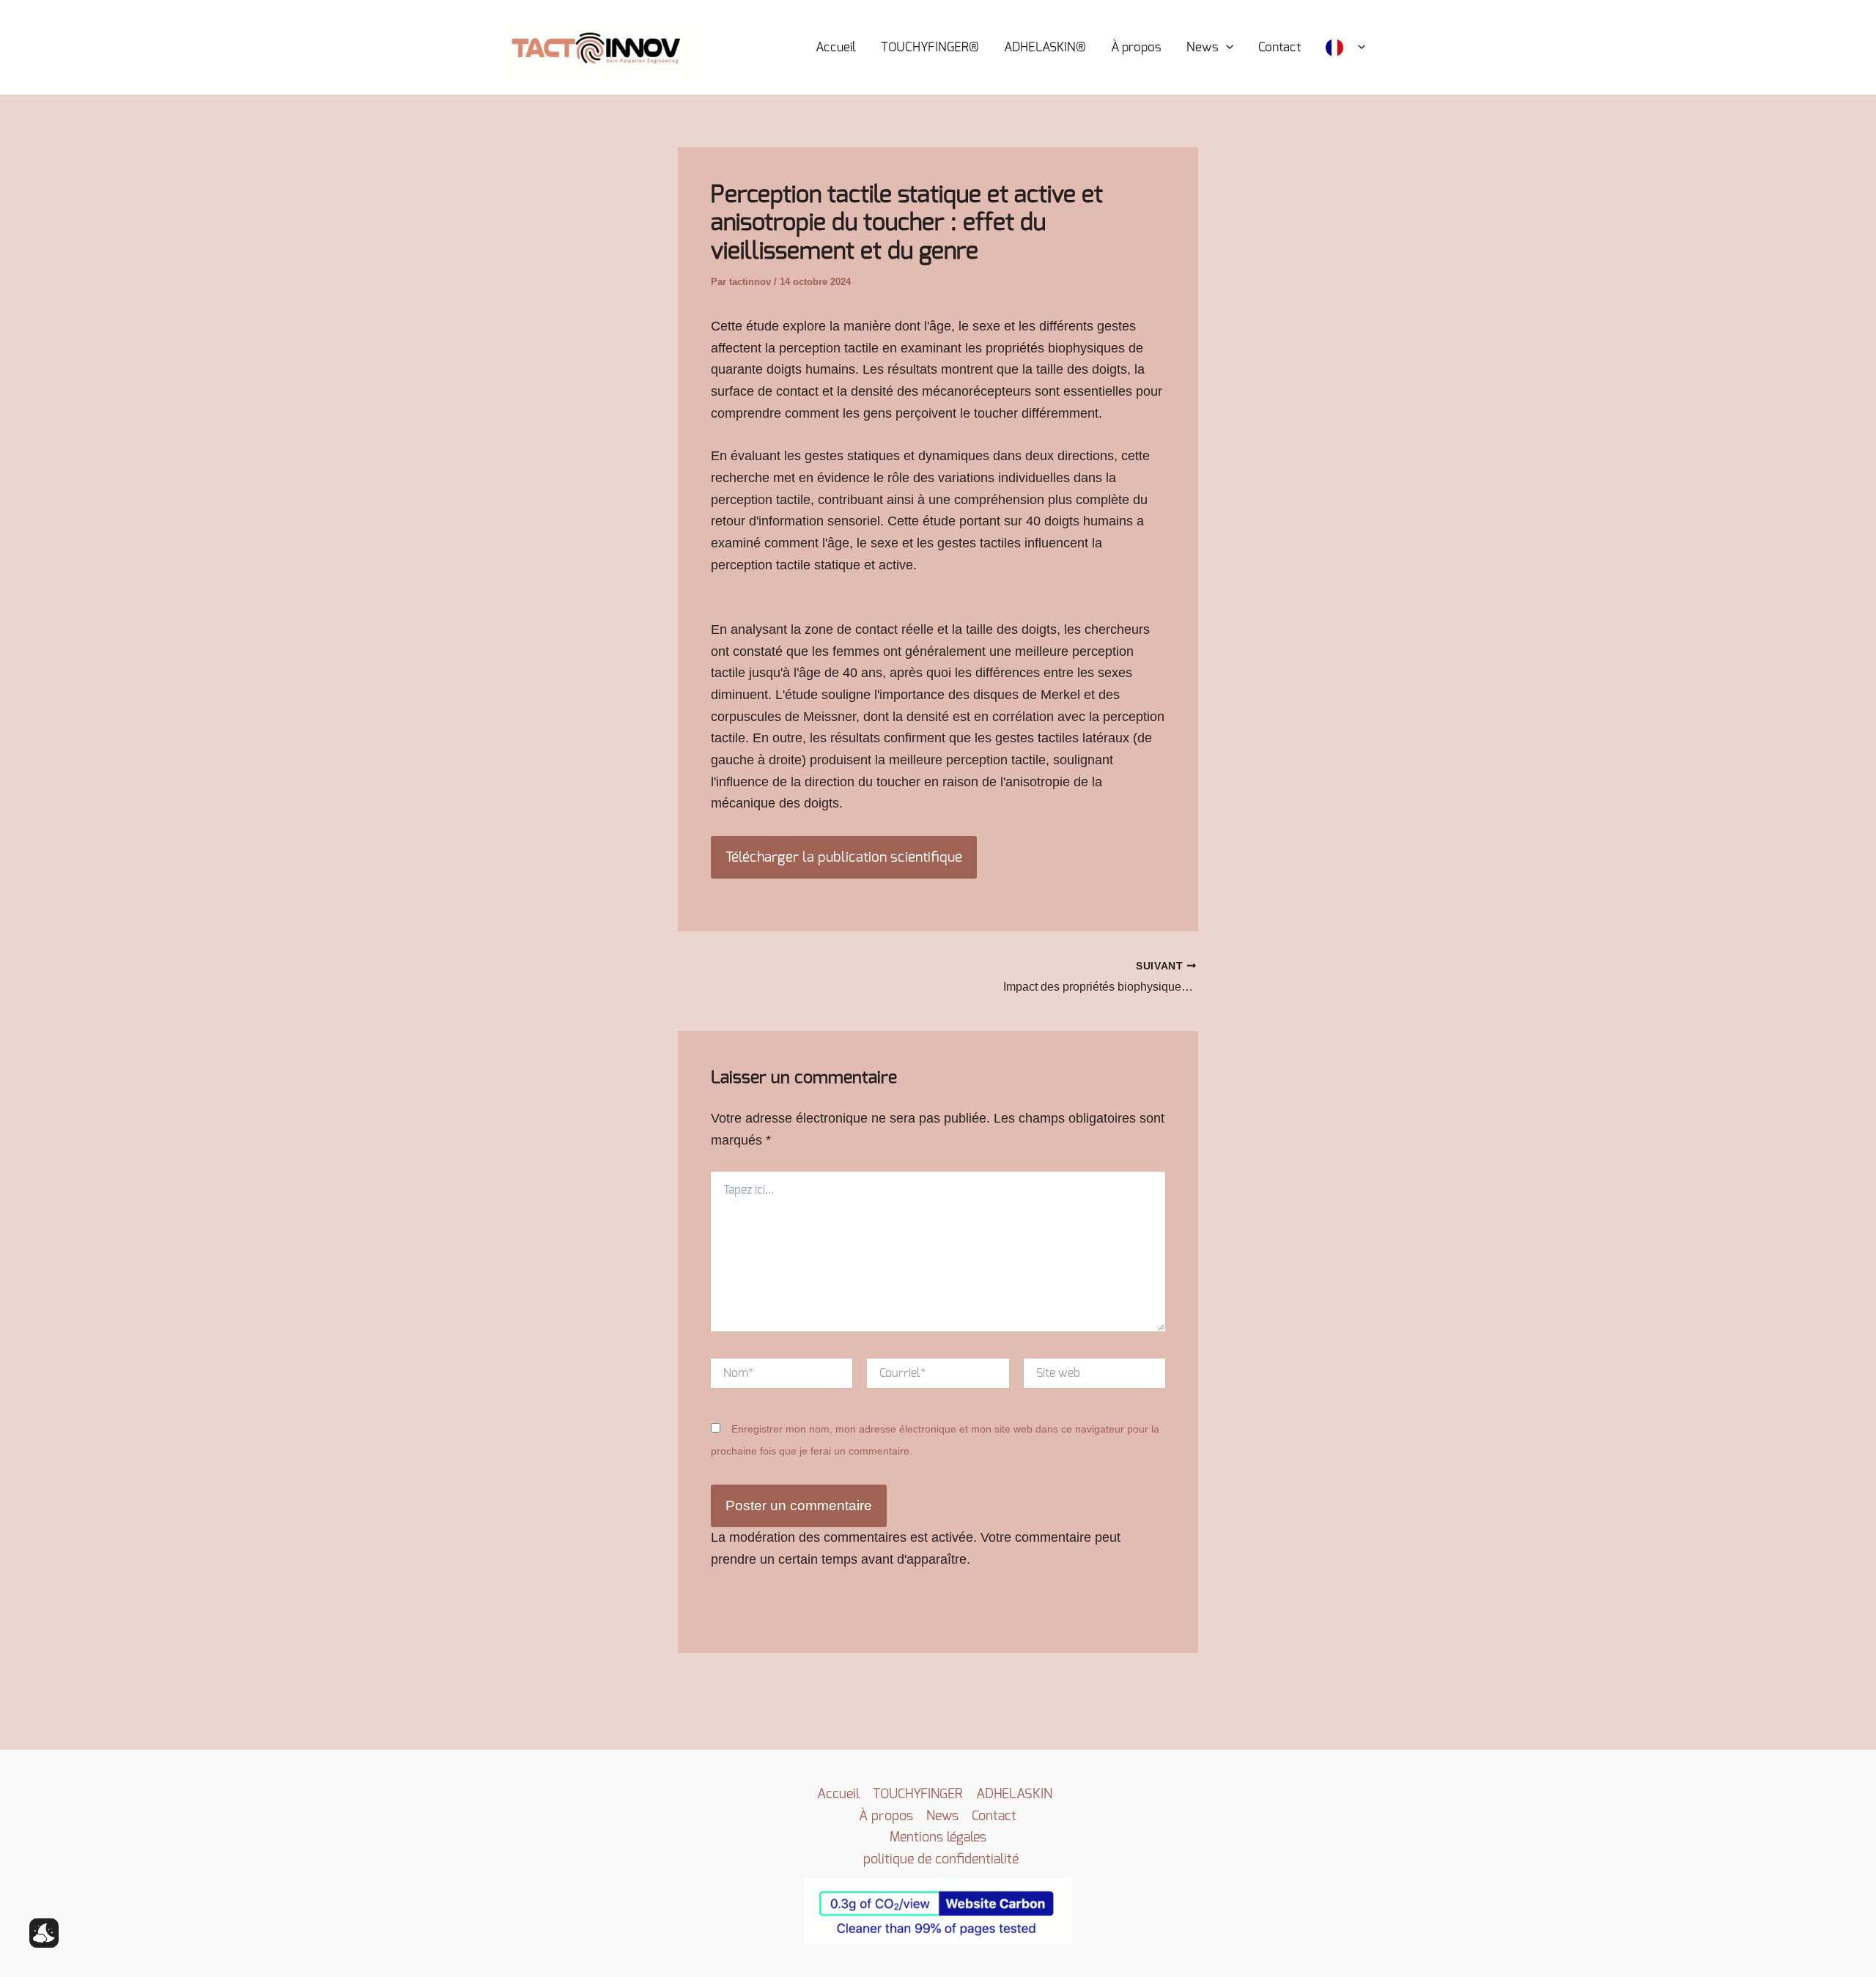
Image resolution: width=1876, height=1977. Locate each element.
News (1203, 47)
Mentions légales (938, 1837)
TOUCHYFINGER (918, 1794)
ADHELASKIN (1014, 1794)
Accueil (836, 47)
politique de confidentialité (941, 1859)
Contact (1279, 47)
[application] (1226, 48)
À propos (1136, 47)
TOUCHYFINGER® (930, 47)
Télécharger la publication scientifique (844, 857)
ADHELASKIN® (1045, 47)
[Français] (1345, 48)
